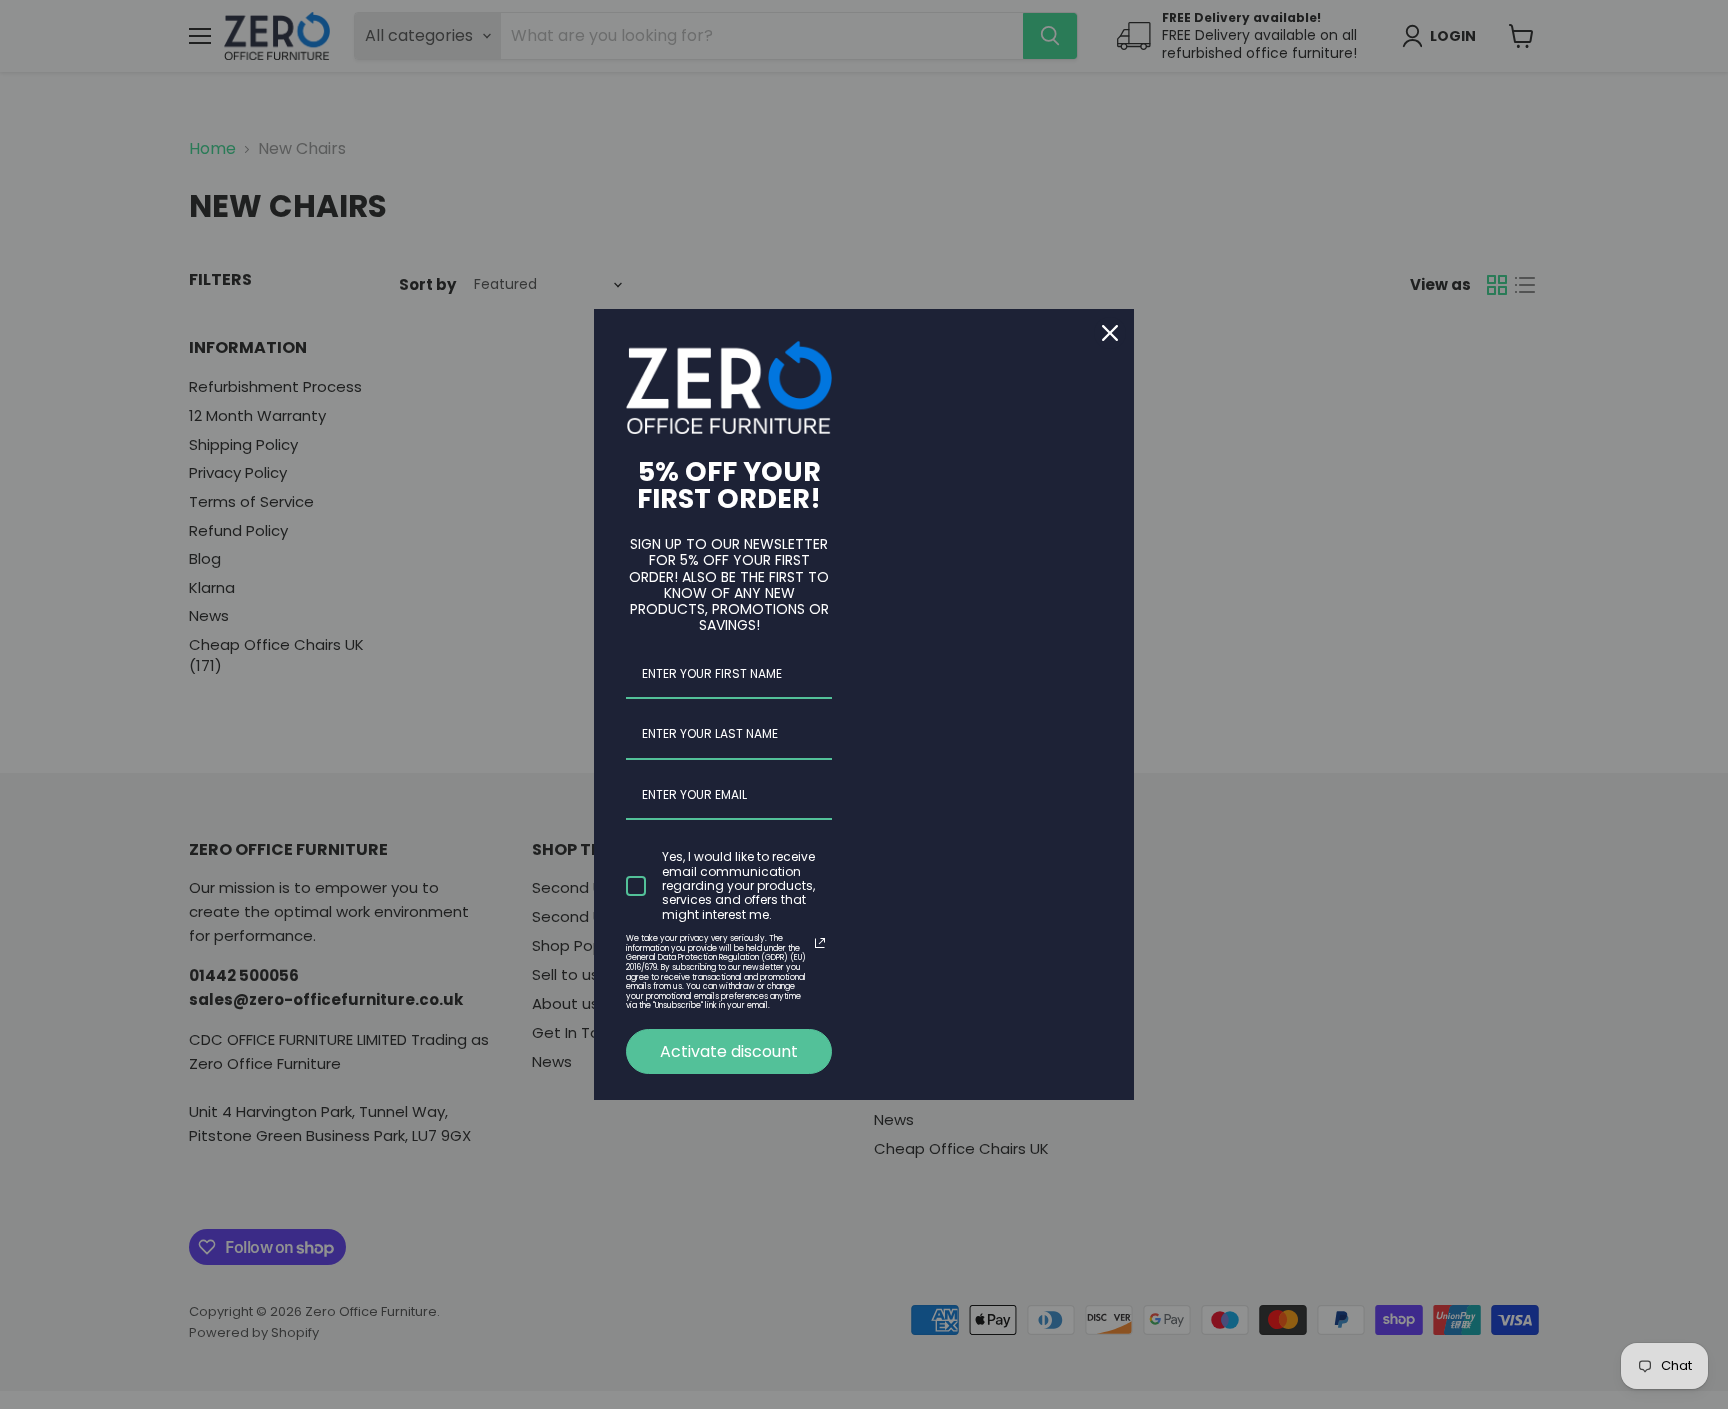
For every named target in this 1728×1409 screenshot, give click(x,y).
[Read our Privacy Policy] (820, 943)
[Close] (1110, 333)
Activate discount (729, 1051)
